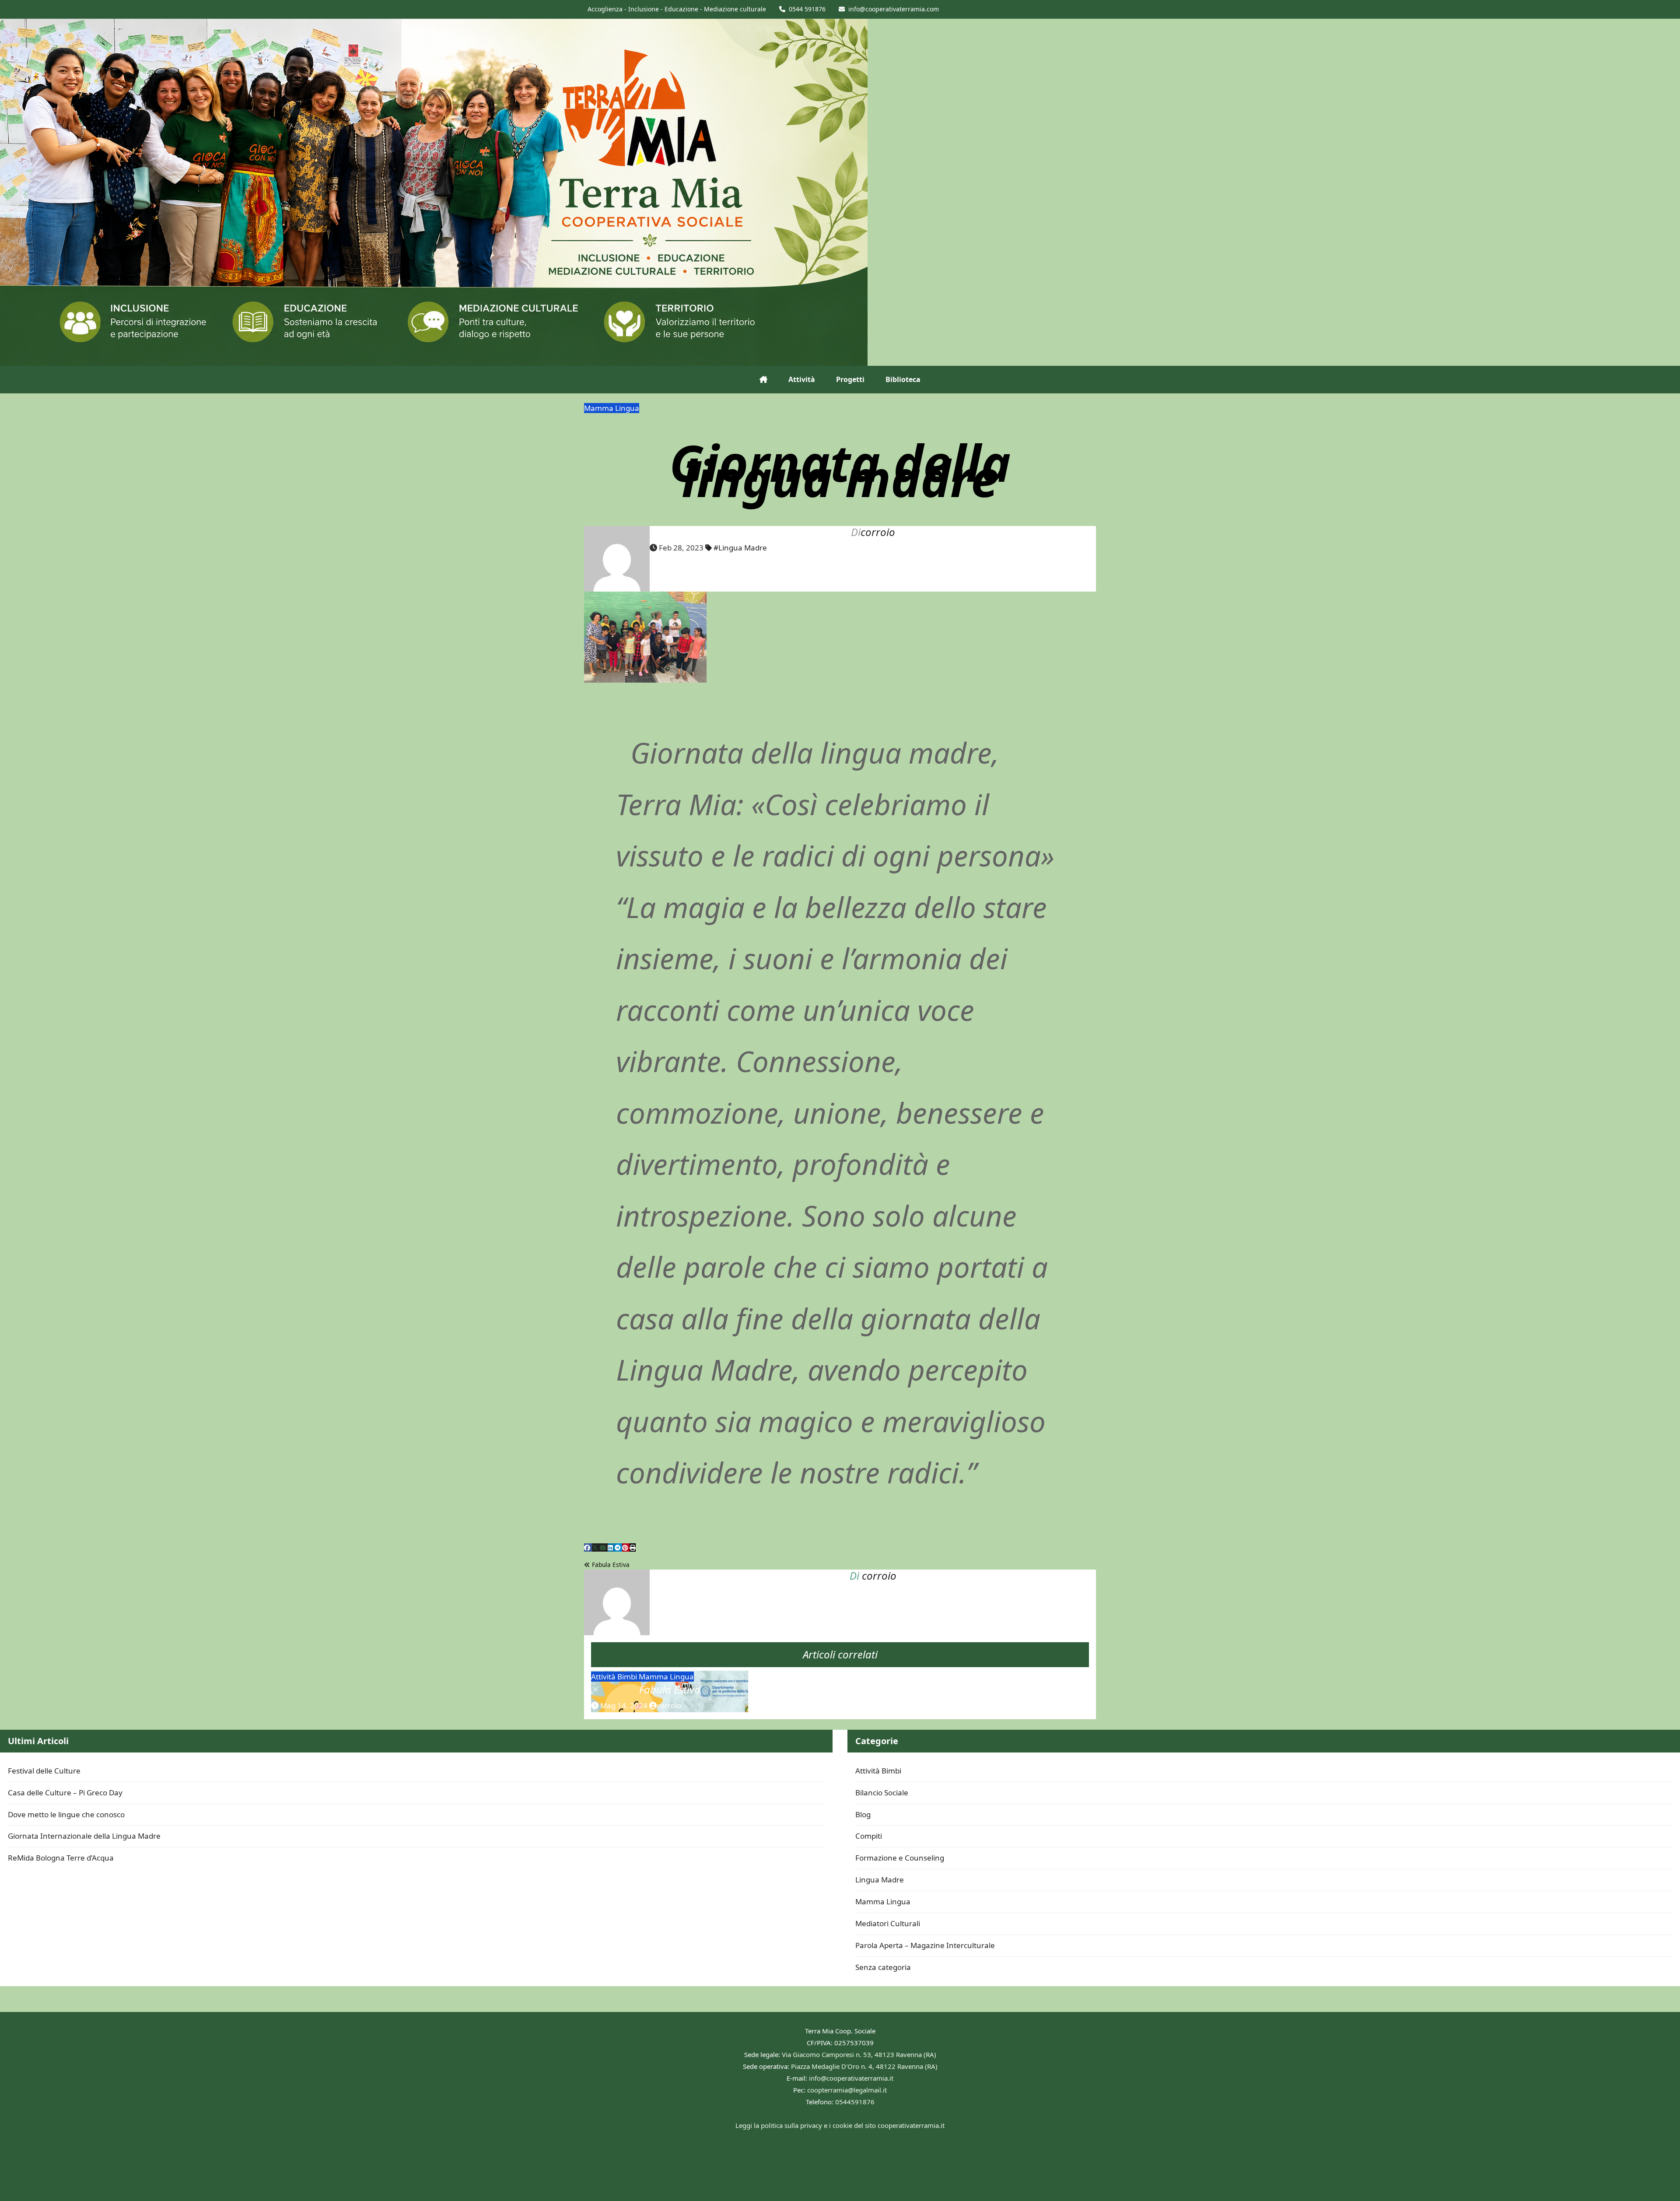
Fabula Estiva (610, 1565)
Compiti (869, 1836)
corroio (878, 532)
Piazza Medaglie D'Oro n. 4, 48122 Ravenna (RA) (864, 2066)
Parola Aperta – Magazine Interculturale (925, 1945)
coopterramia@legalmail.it (847, 2090)
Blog (863, 1814)
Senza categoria (883, 1967)
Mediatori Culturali (888, 1923)
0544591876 (855, 2102)
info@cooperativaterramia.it (851, 2078)
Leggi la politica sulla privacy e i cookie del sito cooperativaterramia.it (840, 2125)
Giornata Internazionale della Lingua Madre (84, 1836)
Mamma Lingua (612, 408)
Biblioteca (903, 379)
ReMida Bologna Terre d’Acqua (61, 1858)
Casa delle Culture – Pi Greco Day (65, 1793)
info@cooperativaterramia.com (894, 9)
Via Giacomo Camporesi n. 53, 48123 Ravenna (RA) (859, 2054)
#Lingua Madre (740, 548)
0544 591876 (807, 9)
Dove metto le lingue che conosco (66, 1814)
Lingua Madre (880, 1880)
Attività (802, 379)
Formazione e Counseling (900, 1858)
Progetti (850, 379)
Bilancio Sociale (882, 1793)
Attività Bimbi (615, 1677)
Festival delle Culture (44, 1771)
